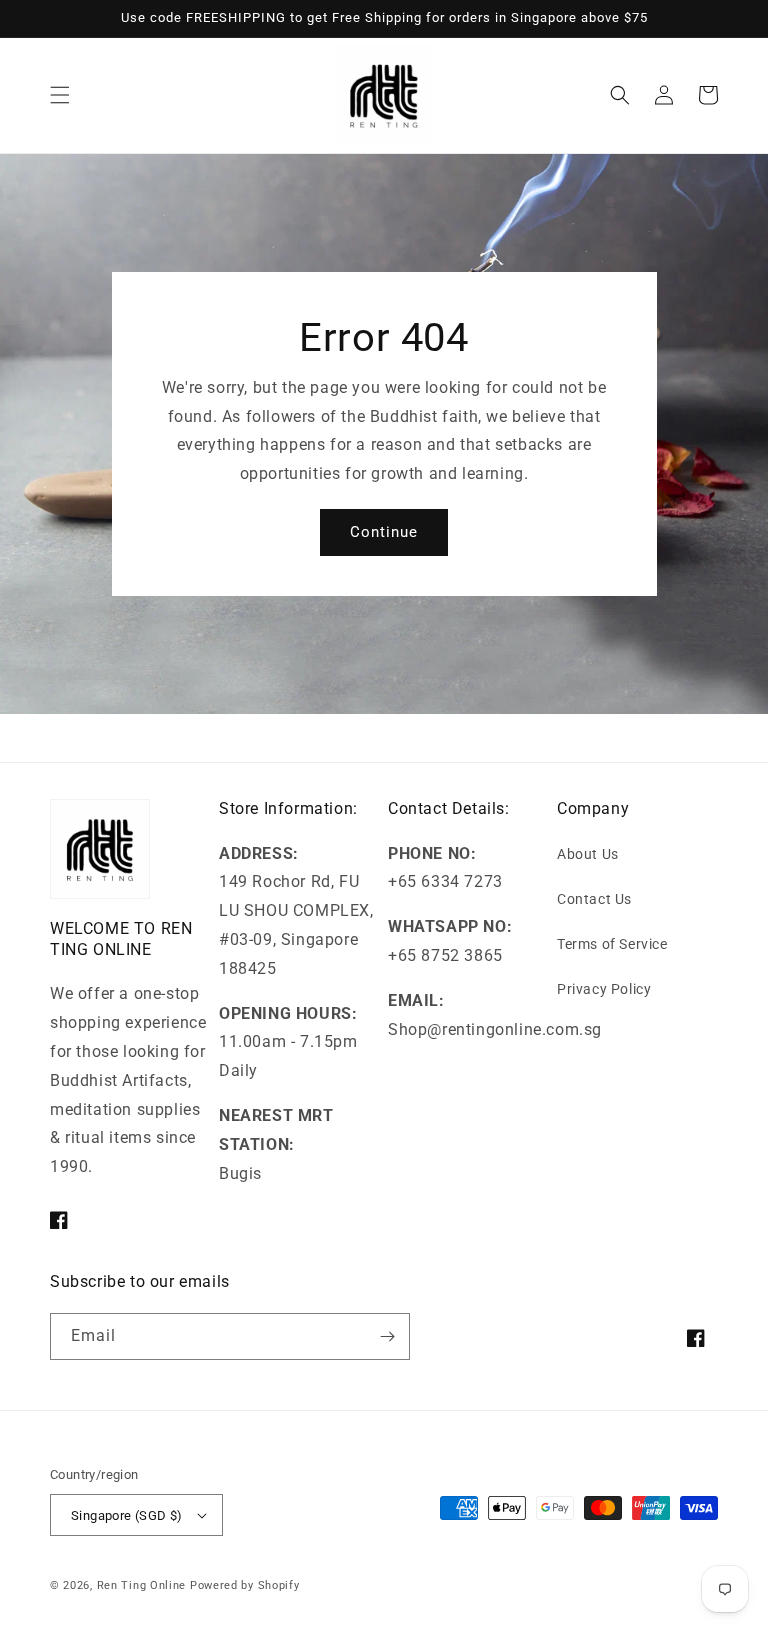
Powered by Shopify (245, 1585)
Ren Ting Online (142, 1585)
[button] (60, 95)
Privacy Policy (604, 989)
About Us (588, 854)
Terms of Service (612, 944)
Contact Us (594, 899)
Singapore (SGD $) (127, 1515)
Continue (384, 532)
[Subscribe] (387, 1336)
